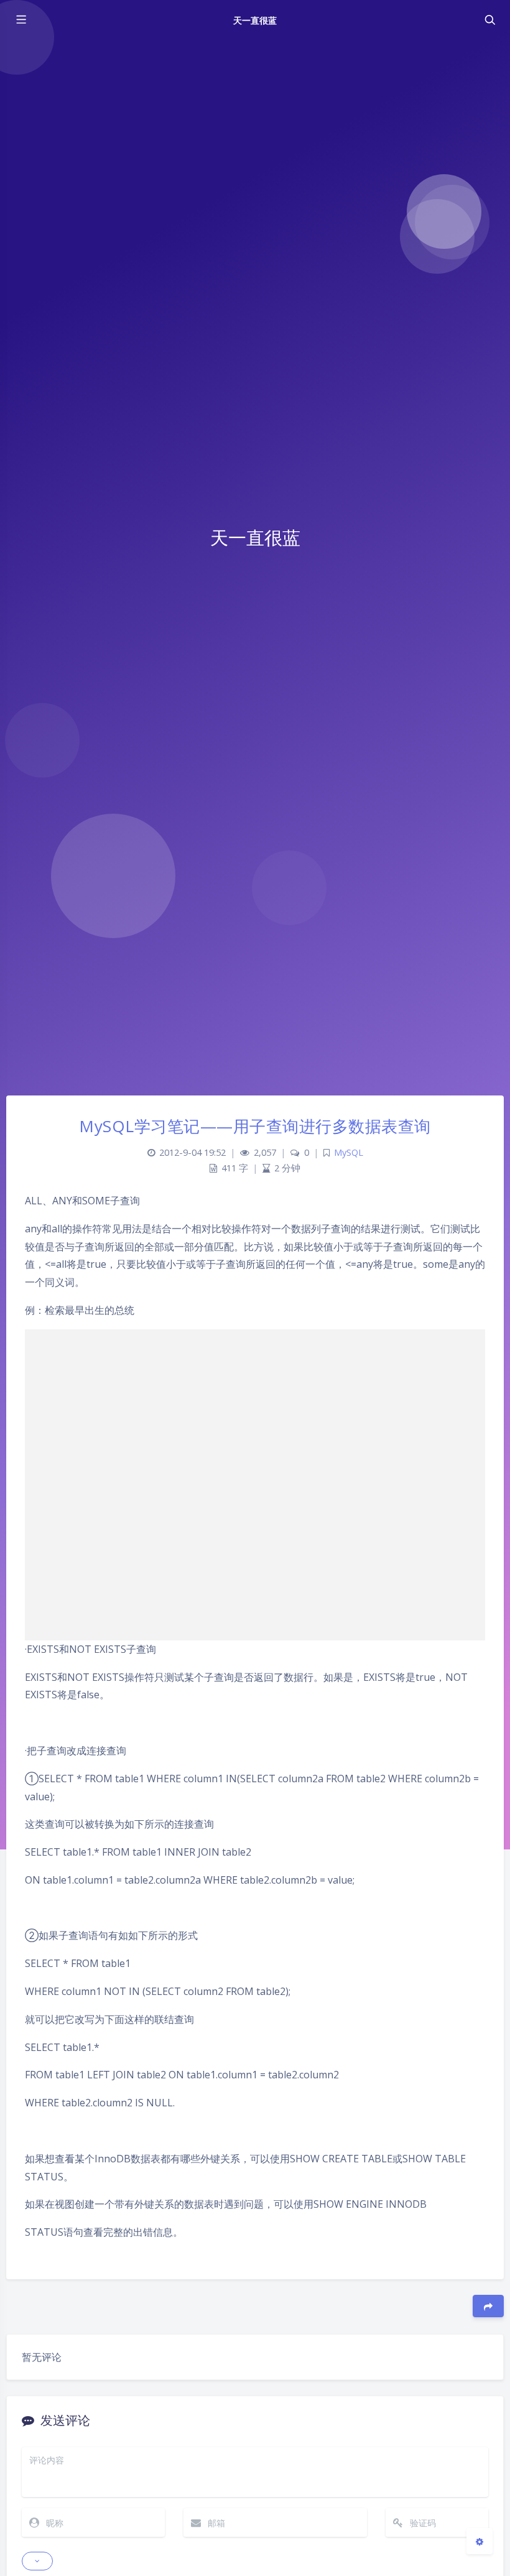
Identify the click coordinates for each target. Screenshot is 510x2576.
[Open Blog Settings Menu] (480, 2541)
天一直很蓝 (255, 20)
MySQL (349, 1152)
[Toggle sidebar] (21, 20)
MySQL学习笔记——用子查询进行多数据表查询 (255, 1126)
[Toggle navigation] (489, 20)
